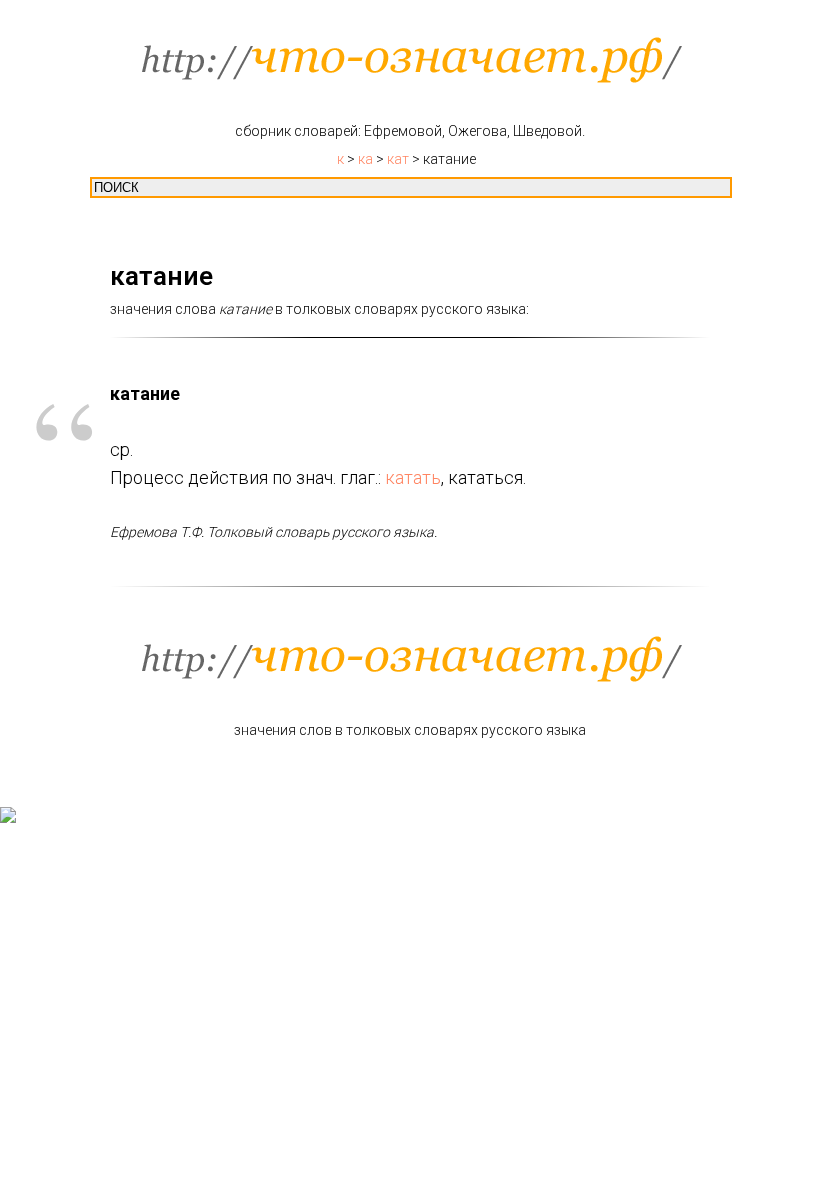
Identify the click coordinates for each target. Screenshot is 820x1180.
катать (413, 477)
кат (398, 159)
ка (365, 159)
